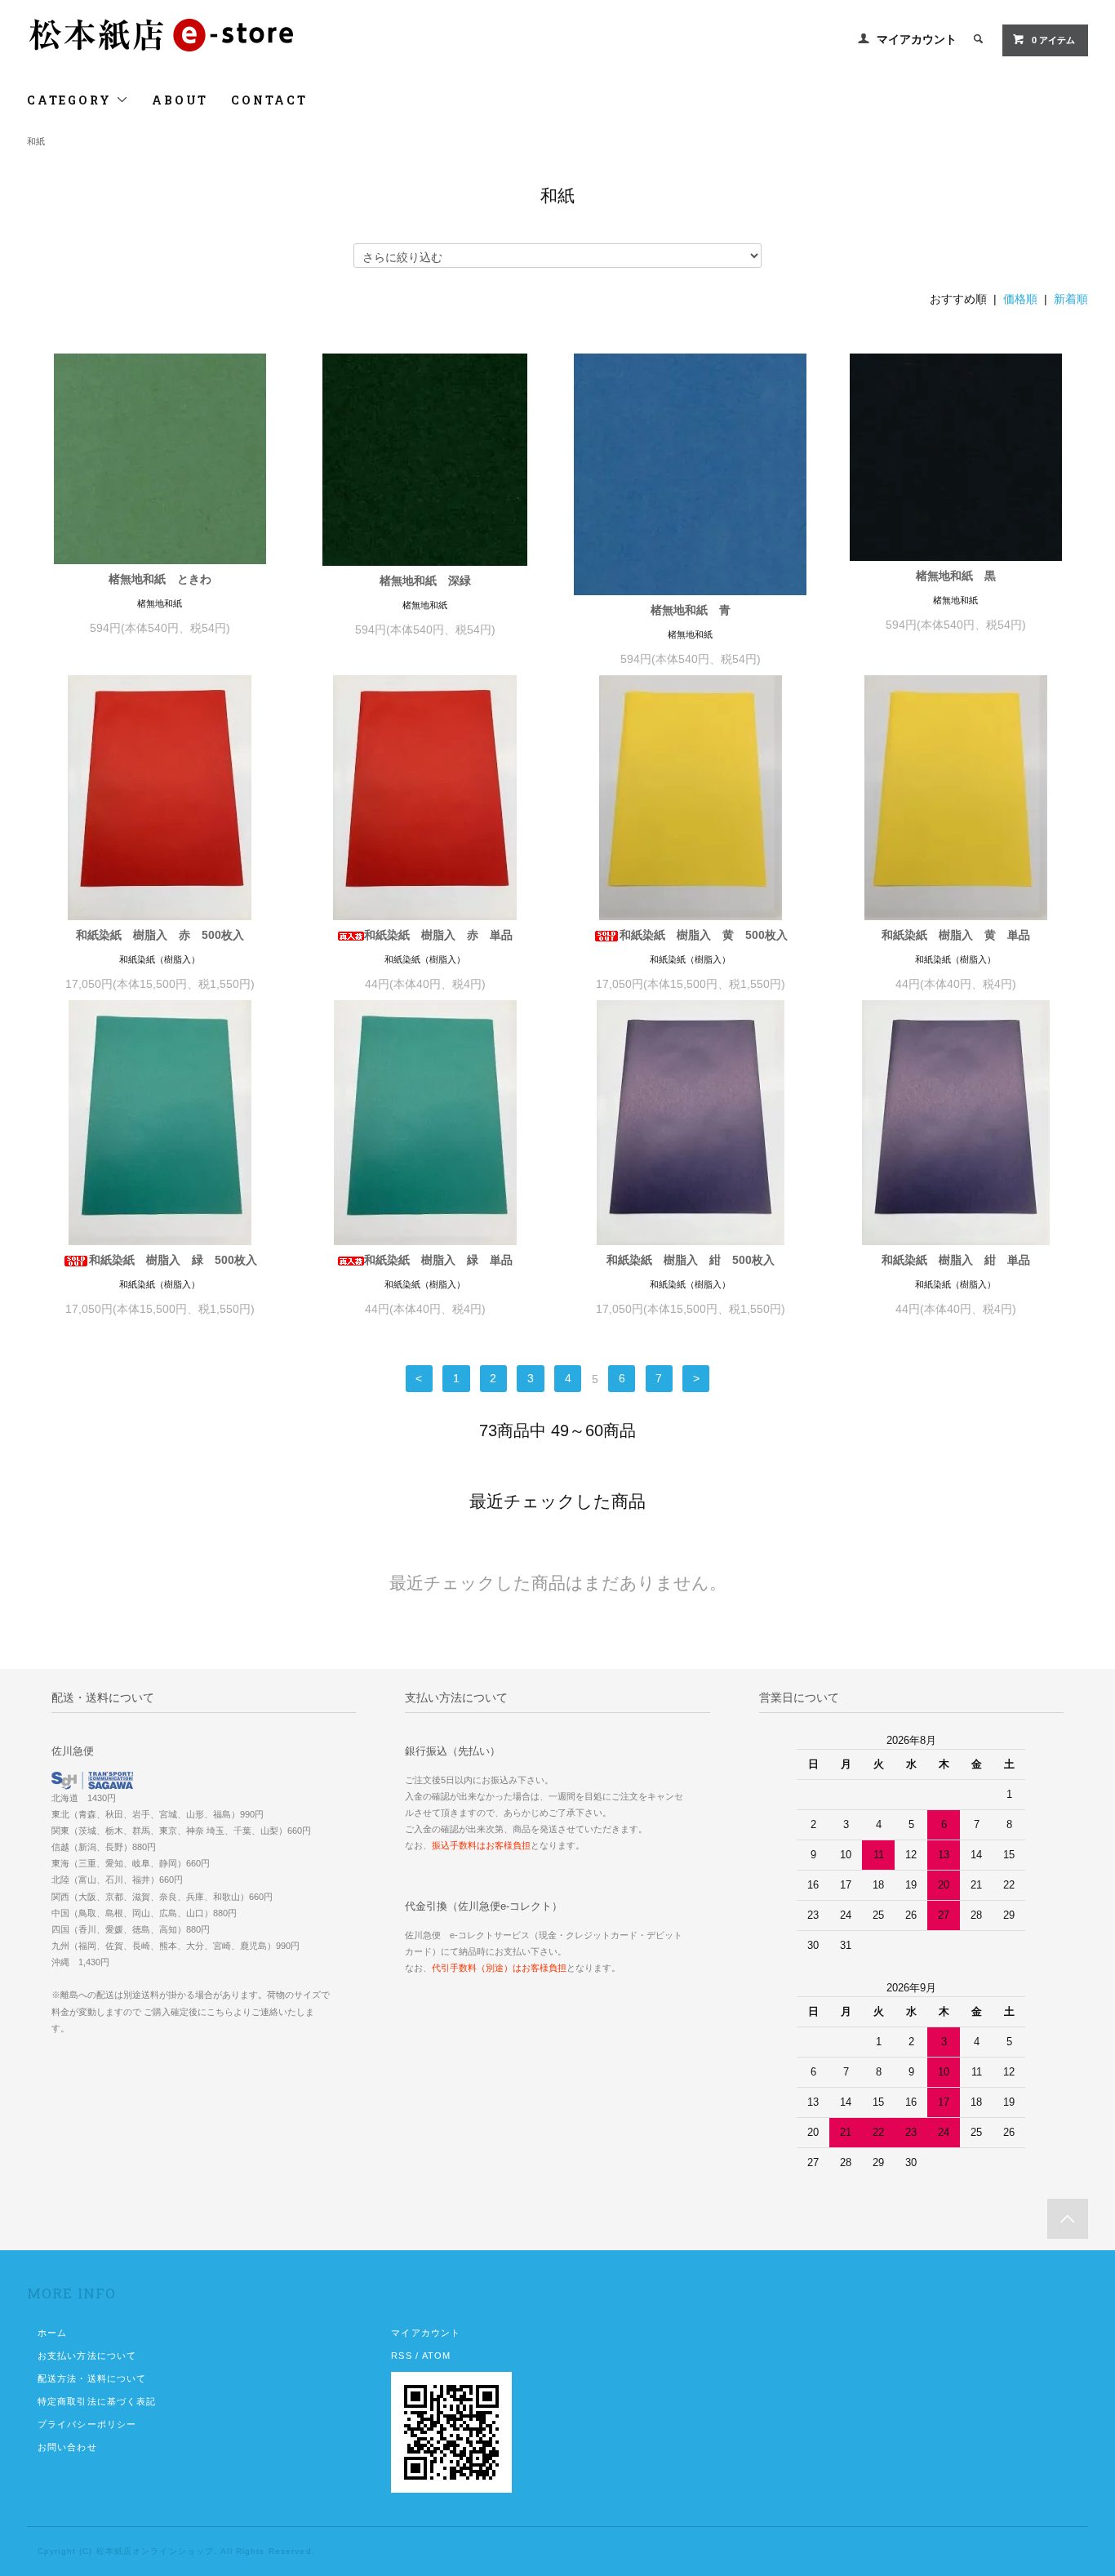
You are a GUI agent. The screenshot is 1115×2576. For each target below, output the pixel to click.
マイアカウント (917, 39)
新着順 (1071, 299)
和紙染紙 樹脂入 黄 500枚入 (704, 935)
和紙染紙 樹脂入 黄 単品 (956, 935)
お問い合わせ (67, 2447)
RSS (401, 2356)
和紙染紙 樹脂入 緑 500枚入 (173, 1260)
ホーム (52, 2333)
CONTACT (269, 100)
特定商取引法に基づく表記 (97, 2401)
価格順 (1020, 299)
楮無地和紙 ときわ (160, 579)
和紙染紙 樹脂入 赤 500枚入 (160, 935)
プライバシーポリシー (87, 2424)
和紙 (36, 141)
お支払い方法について (87, 2356)
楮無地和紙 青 (691, 610)
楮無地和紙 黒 (956, 576)
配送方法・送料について (92, 2378)
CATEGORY (71, 100)
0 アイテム (1053, 40)
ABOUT (180, 100)
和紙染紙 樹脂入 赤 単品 (438, 935)
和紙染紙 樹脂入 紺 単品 (956, 1260)
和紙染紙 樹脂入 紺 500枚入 (691, 1260)
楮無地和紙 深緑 (425, 581)
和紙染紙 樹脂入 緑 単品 (438, 1260)
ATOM (436, 2356)
